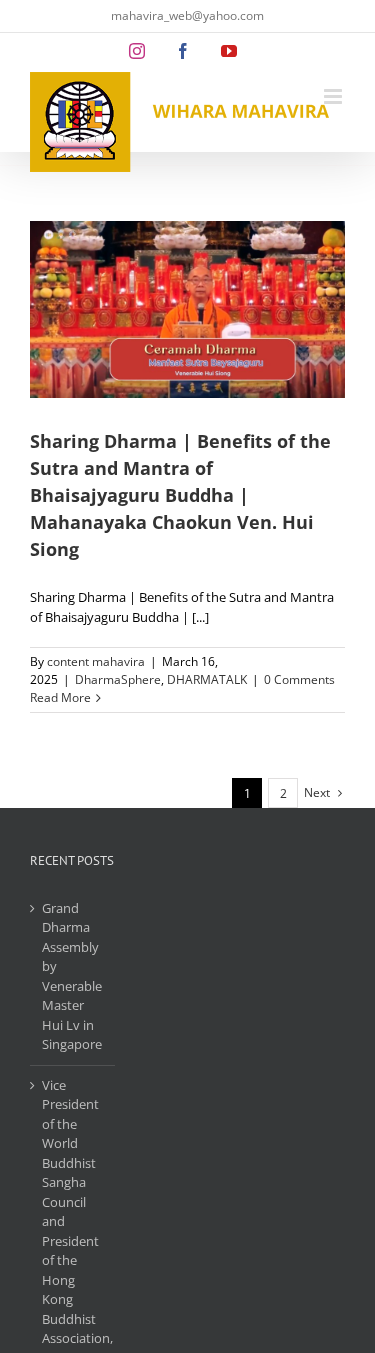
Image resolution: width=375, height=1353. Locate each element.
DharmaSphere (118, 679)
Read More (60, 697)
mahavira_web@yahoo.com (187, 15)
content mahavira (96, 661)
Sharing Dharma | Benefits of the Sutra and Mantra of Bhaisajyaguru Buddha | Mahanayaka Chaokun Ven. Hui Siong (180, 495)
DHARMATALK (207, 679)
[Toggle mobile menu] (334, 96)
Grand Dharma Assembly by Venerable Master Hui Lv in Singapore (72, 976)
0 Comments (299, 679)
